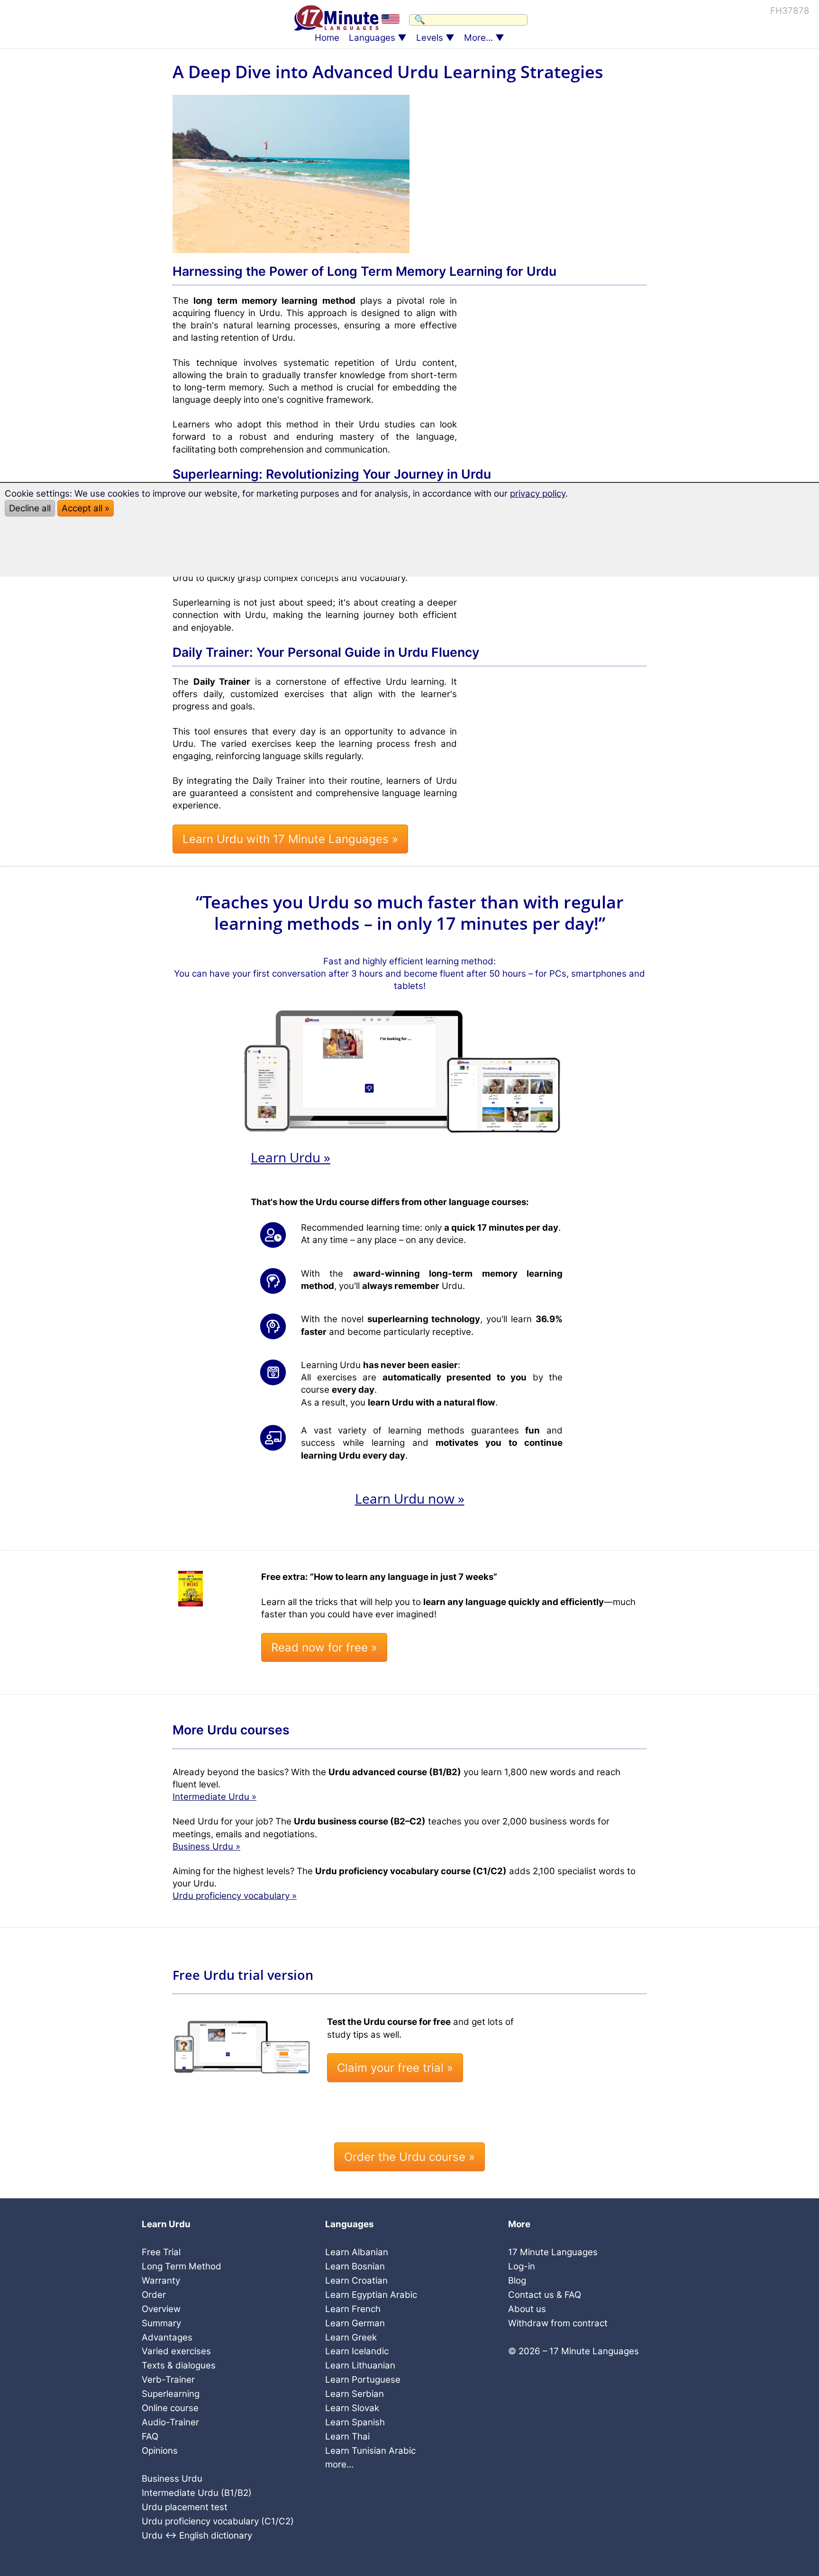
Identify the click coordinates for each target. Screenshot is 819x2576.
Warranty (161, 2281)
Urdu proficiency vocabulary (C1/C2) (218, 2521)
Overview (161, 2309)
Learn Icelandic (357, 2351)
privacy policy (538, 494)
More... (478, 38)
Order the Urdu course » (409, 2157)
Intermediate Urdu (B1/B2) (197, 2493)
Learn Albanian (357, 2252)
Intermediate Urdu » (214, 1797)
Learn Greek (351, 2337)
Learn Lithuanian (360, 2365)
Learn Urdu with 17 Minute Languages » (290, 839)
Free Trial (161, 2252)
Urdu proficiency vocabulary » (235, 1896)
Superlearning (171, 2394)
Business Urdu (172, 2479)
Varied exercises (176, 2351)
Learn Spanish (355, 2422)
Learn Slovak (352, 2408)
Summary (161, 2323)
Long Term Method (182, 2266)
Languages (372, 38)
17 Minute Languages (553, 2252)
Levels (430, 38)
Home (327, 38)
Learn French (353, 2309)
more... (339, 2464)
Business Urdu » (206, 1846)
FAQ (150, 2436)
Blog (517, 2281)
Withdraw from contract (558, 2323)
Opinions (160, 2451)
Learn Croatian (356, 2281)
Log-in (522, 2266)
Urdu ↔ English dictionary (197, 2535)
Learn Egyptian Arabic (371, 2295)
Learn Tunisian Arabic (370, 2451)
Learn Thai (347, 2436)
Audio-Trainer (170, 2422)
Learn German (355, 2323)
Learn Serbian (355, 2394)
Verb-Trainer (168, 2380)
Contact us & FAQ (545, 2295)
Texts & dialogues (179, 2365)
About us (527, 2309)
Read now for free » (324, 1647)
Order (154, 2295)
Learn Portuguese (363, 2380)
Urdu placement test (185, 2507)
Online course (170, 2408)
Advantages (167, 2337)
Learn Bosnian (355, 2266)
